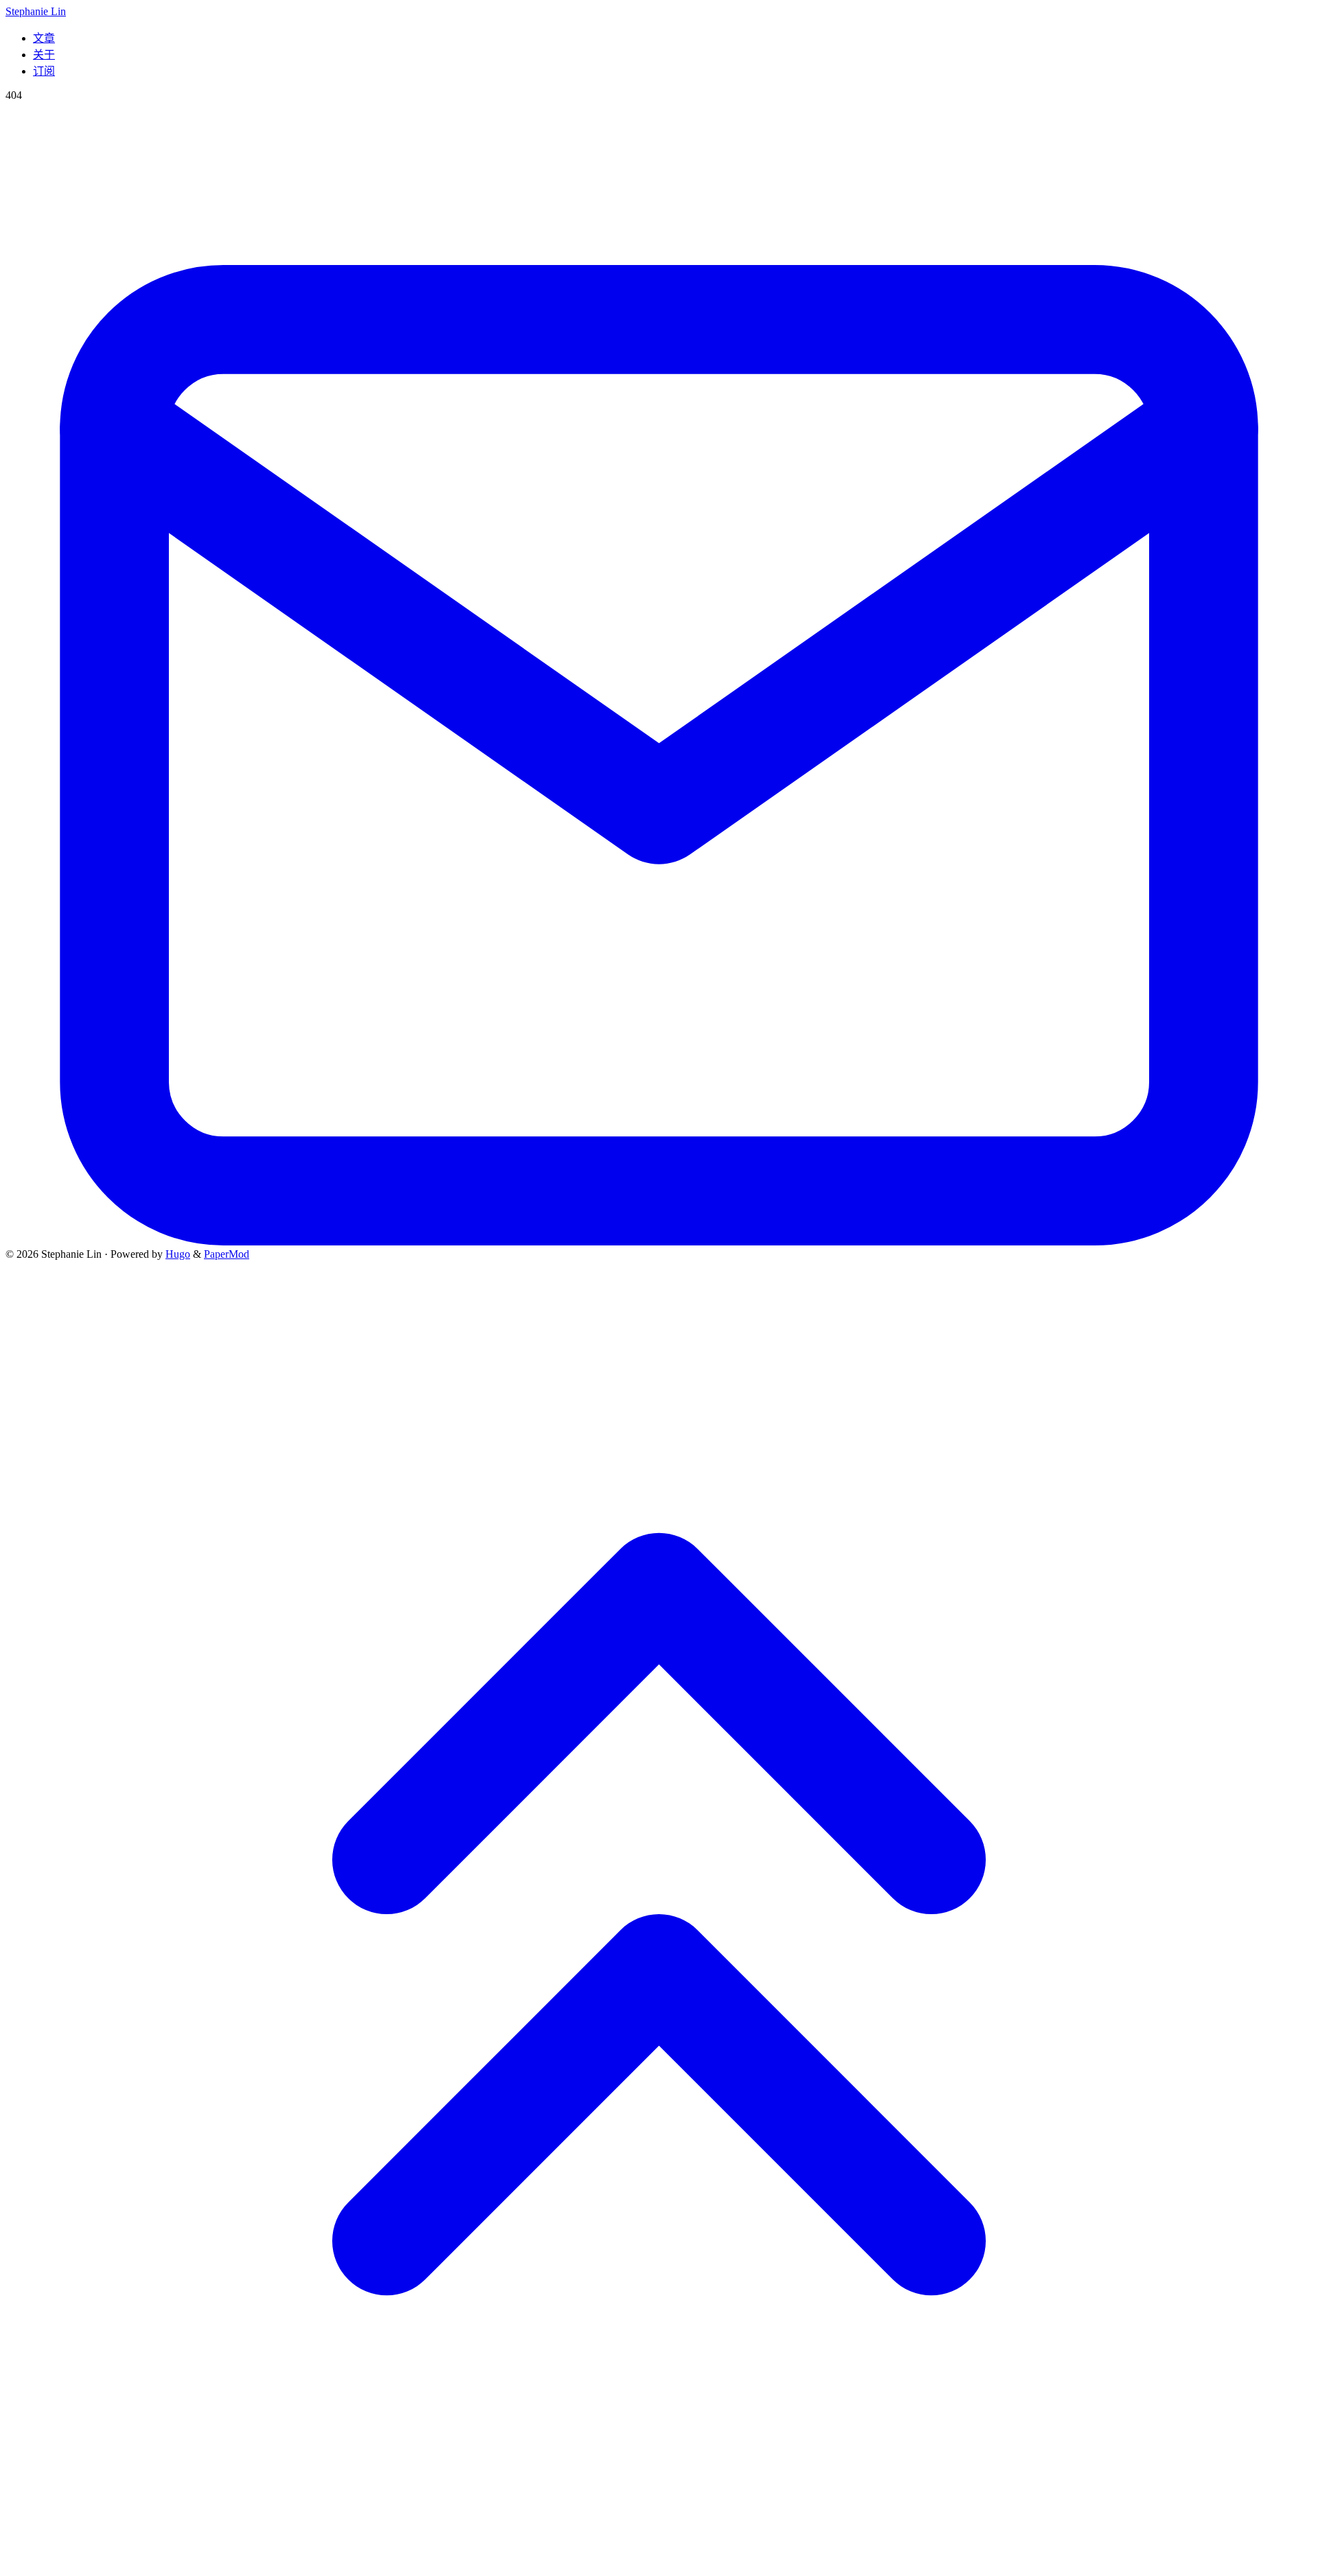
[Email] (659, 1242)
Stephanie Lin (36, 11)
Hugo (178, 1254)
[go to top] (659, 2564)
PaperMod (227, 1254)
